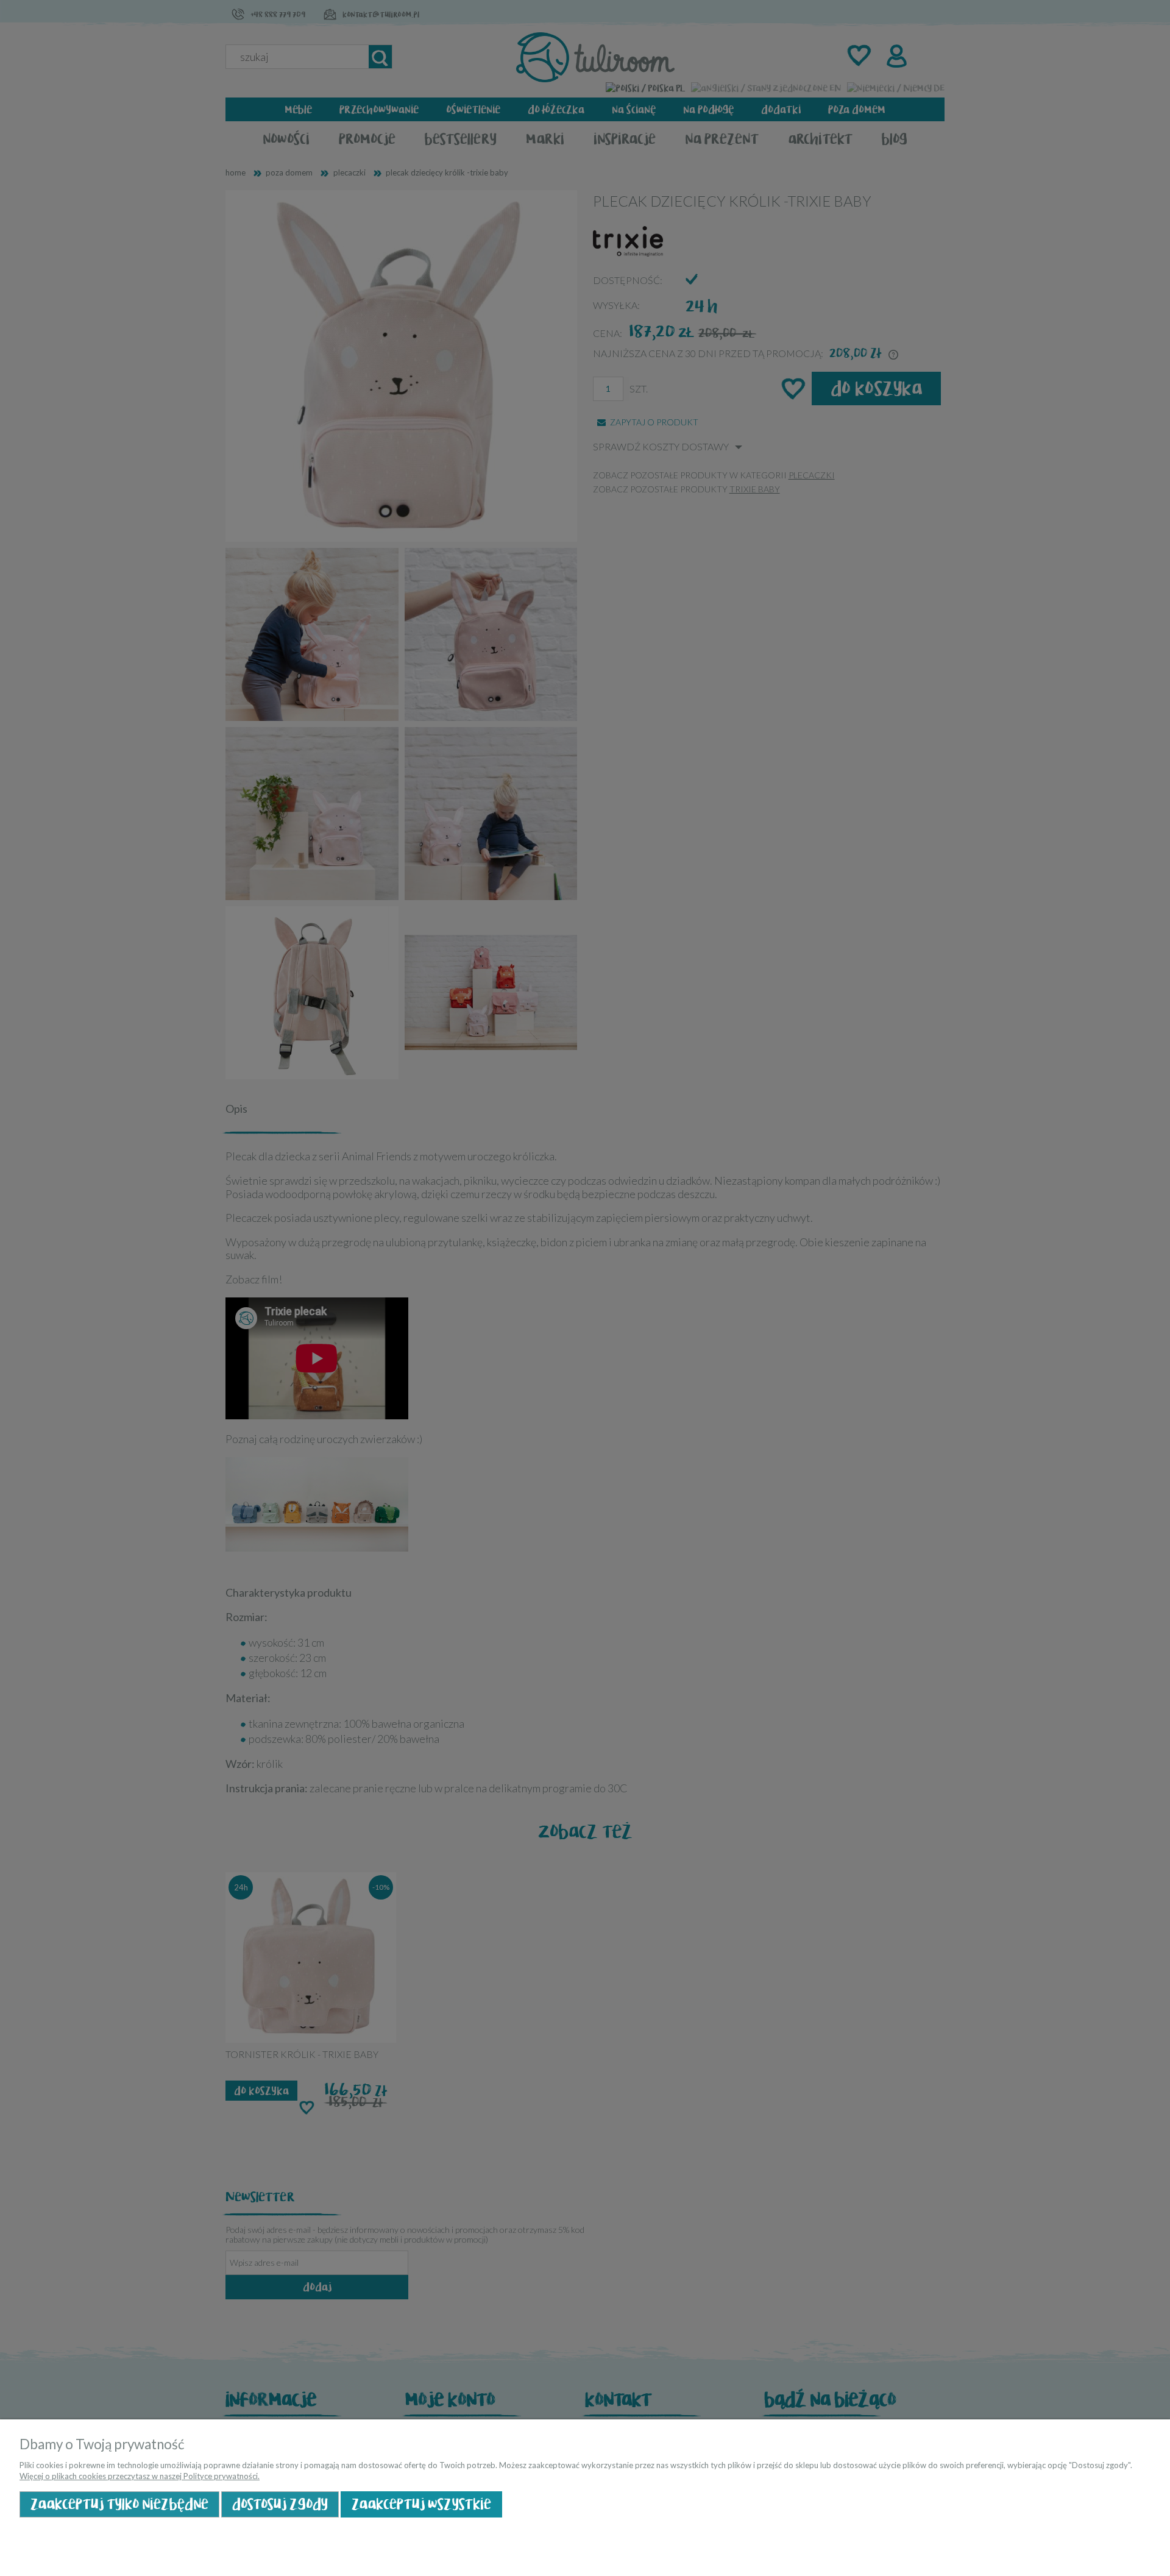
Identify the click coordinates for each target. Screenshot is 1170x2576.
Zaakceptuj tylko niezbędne (119, 2504)
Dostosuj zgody (280, 2504)
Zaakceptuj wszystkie (421, 2504)
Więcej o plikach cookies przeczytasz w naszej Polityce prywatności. (140, 2476)
